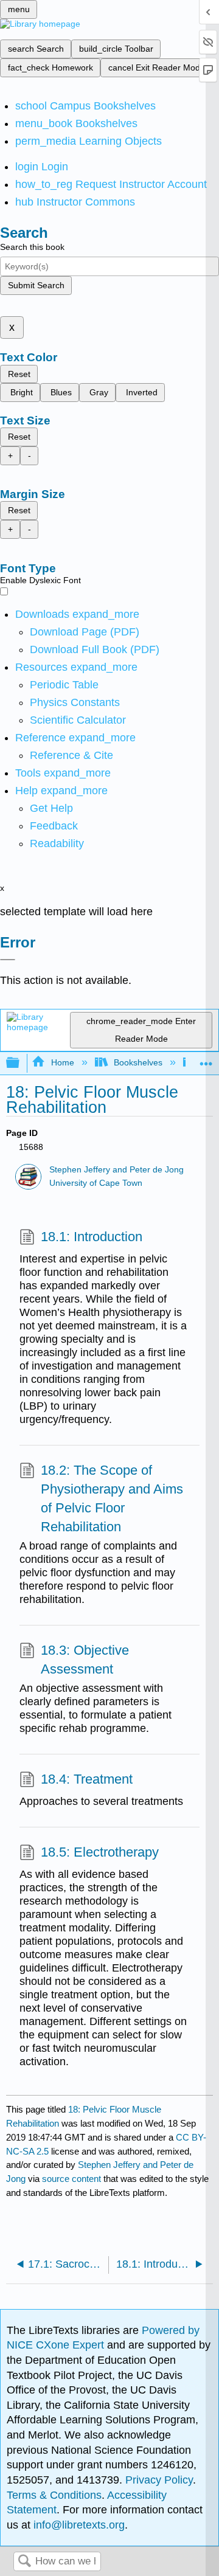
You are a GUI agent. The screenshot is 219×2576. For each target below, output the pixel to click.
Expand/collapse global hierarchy (21, 1063)
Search (24, 2562)
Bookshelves (138, 1062)
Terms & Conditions (54, 2495)
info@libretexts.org (78, 2525)
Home (62, 1062)
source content (71, 2179)
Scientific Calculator (78, 720)
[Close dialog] (8, 960)
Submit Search (36, 285)
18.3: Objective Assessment (85, 1660)
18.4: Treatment (87, 1779)
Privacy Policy (159, 2480)
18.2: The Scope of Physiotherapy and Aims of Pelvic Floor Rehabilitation (112, 1498)
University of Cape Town (96, 1183)
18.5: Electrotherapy (100, 1852)
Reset (19, 374)
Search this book (32, 247)
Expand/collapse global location (206, 1060)
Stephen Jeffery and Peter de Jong (116, 1170)
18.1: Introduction (92, 1237)
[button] (54, 826)
